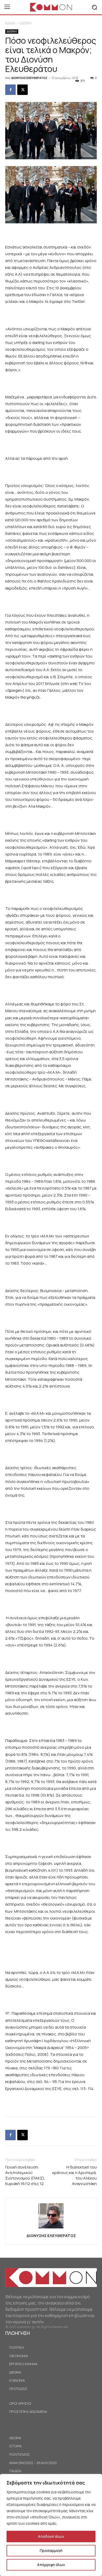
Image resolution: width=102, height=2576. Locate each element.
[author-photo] (51, 2228)
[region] (51, 2525)
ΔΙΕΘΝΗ (26, 23)
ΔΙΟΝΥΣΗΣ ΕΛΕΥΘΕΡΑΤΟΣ (29, 78)
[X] (22, 90)
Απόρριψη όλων (51, 2565)
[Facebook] (10, 90)
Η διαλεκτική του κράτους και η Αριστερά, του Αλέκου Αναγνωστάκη (75, 2175)
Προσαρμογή (51, 2550)
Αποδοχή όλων (51, 2536)
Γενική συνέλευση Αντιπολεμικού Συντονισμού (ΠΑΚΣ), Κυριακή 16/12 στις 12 (25, 2175)
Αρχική (10, 23)
